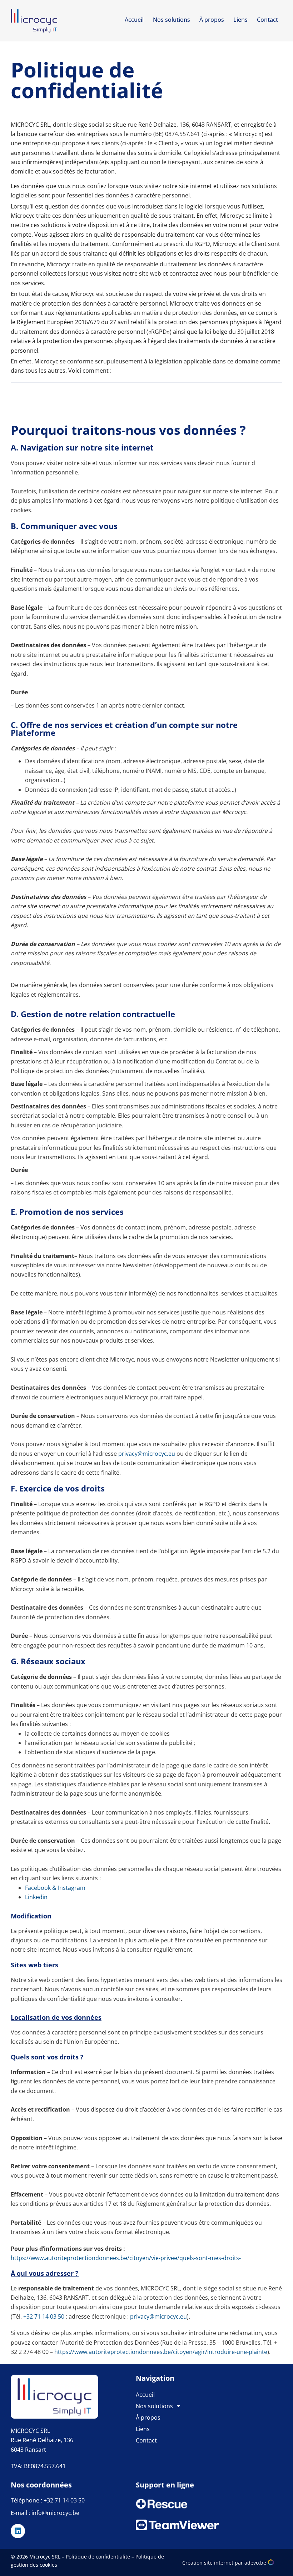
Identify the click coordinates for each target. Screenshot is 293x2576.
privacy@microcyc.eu (147, 1454)
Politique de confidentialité (98, 2557)
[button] (198, 2406)
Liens (240, 20)
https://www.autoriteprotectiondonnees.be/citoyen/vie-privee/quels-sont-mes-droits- (126, 2258)
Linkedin (36, 1897)
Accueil (134, 20)
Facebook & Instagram (55, 1888)
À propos (212, 20)
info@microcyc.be (55, 2513)
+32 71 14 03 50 (44, 2316)
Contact (267, 20)
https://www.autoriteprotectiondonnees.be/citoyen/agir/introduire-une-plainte (161, 2352)
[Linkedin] (18, 2531)
